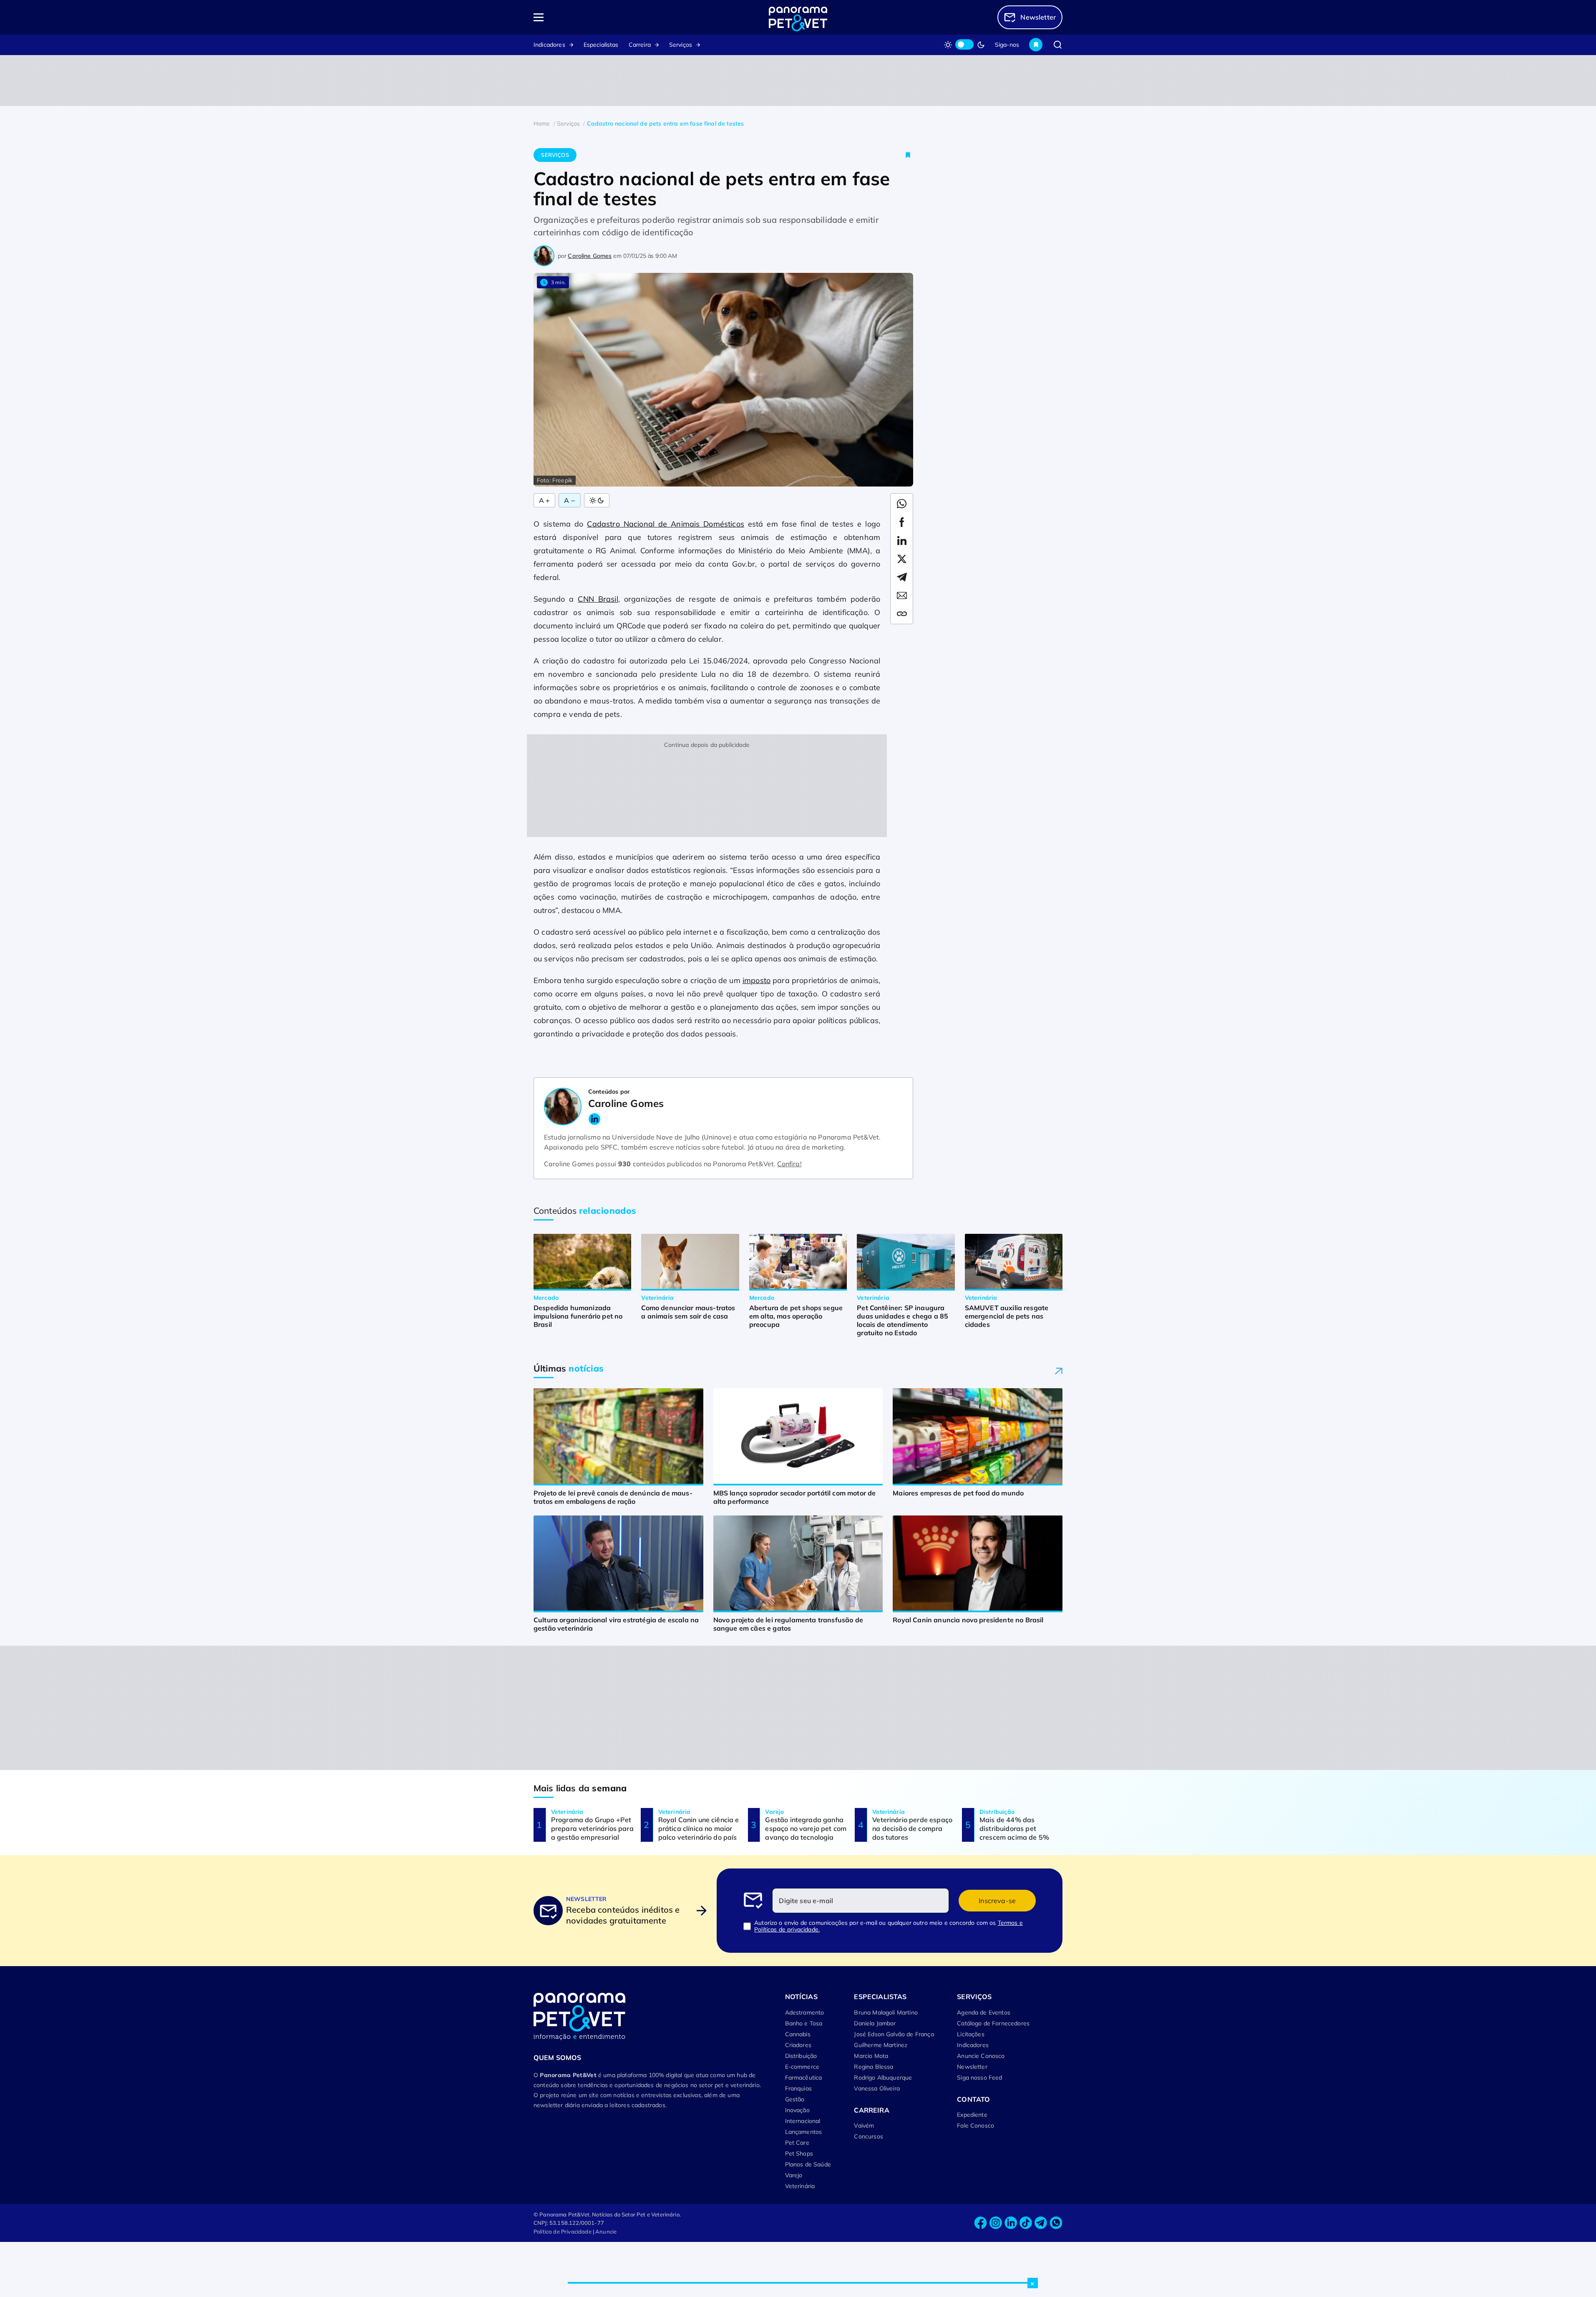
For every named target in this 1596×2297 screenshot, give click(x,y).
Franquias (798, 2088)
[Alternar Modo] (597, 500)
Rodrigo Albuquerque (883, 2078)
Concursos (868, 2136)
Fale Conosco (975, 2126)
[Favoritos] (1036, 45)
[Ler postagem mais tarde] (908, 155)
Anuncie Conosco (981, 2056)
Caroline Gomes (590, 256)
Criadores (798, 2045)
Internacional (803, 2121)
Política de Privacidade (563, 2231)
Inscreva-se (997, 1901)
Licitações (971, 2034)
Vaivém (864, 2126)
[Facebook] (981, 2223)
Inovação (797, 2110)
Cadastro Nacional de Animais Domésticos (665, 524)
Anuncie (606, 2231)
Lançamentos (804, 2132)
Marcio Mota (871, 2056)
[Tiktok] (1026, 2223)
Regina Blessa (874, 2067)
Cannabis (798, 2034)
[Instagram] (996, 2223)
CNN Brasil (598, 599)
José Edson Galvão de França (894, 2034)
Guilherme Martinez (881, 2045)
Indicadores (549, 45)
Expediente (972, 2115)
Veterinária (800, 2186)
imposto (756, 980)
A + (544, 500)
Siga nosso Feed (979, 2078)
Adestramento (805, 2012)
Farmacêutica (804, 2078)
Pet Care (797, 2143)
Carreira (640, 45)
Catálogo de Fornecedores (993, 2023)
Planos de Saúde (808, 2164)
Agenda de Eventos (984, 2012)
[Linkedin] (1011, 2223)
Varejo (794, 2175)
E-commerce (802, 2067)
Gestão (795, 2099)
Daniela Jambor (875, 2023)
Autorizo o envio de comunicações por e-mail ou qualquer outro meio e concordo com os (889, 1926)
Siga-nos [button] (1007, 45)
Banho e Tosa (804, 2023)
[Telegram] (1041, 2223)
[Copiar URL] (902, 614)
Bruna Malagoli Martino (886, 2012)
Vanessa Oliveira (877, 2088)
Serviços (681, 45)
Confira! (789, 1164)
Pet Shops (799, 2153)
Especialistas (601, 45)
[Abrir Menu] (587, 17)
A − (569, 500)
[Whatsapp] (1056, 2223)
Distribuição (801, 2056)
